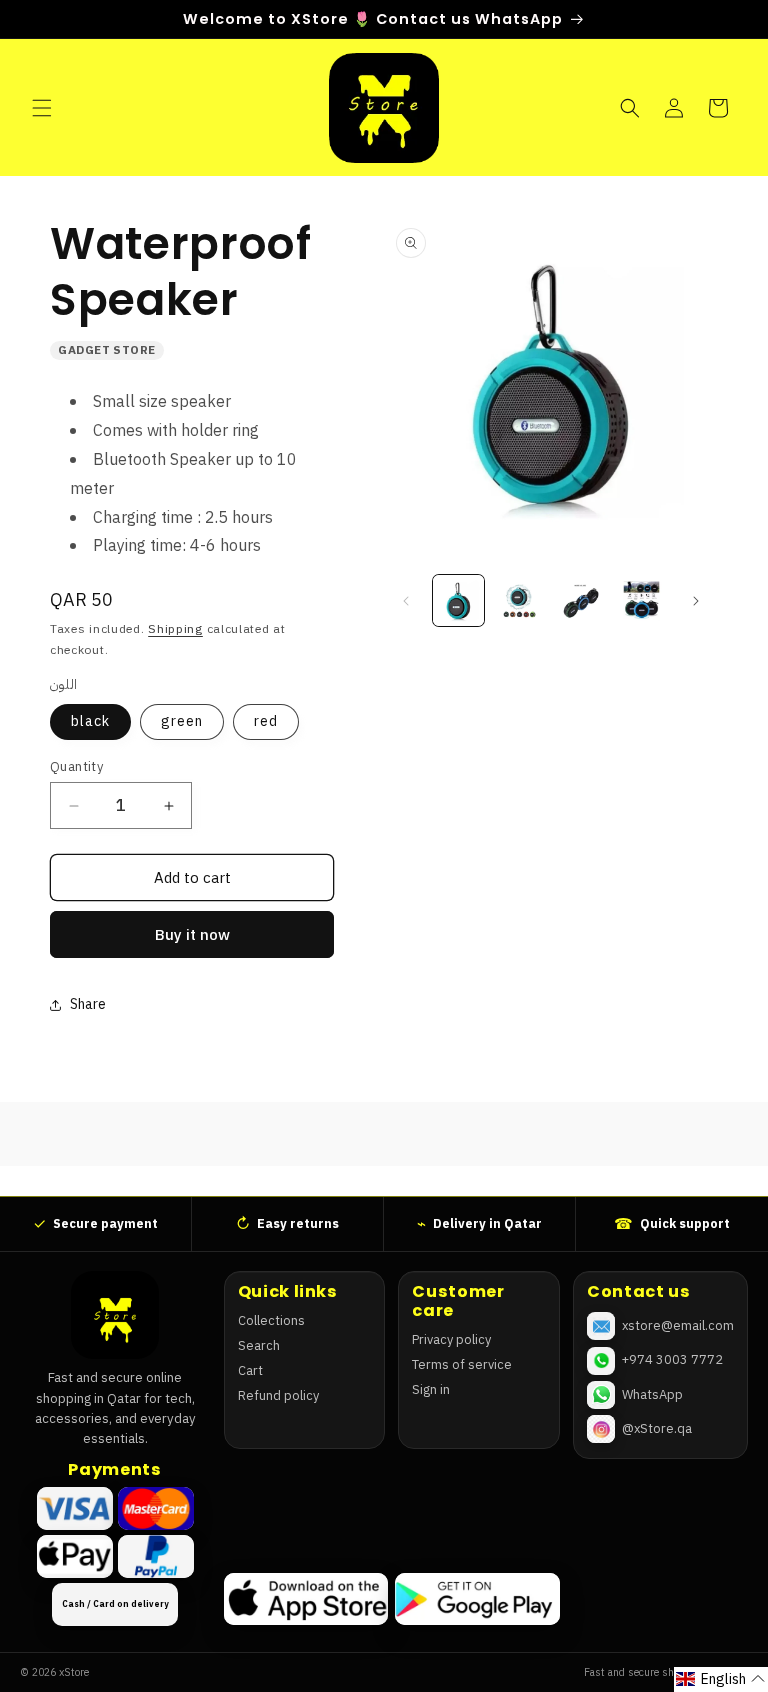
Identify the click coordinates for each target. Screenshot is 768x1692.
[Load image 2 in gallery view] (519, 600)
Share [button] (88, 1004)
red (266, 721)
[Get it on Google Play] (477, 1599)
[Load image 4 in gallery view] (641, 600)
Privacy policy (451, 1339)
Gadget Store (107, 350)
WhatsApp (652, 1394)
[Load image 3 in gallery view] (580, 600)
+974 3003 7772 (672, 1359)
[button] (42, 108)
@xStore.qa (657, 1428)
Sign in (431, 1389)
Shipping (175, 629)
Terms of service (462, 1364)
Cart (250, 1370)
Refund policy (278, 1395)
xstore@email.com (678, 1325)
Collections (271, 1320)
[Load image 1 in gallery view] (458, 600)
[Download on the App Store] (306, 1599)
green (182, 721)
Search (259, 1345)
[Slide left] (406, 601)
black (90, 721)
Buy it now (192, 935)
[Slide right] (696, 601)
